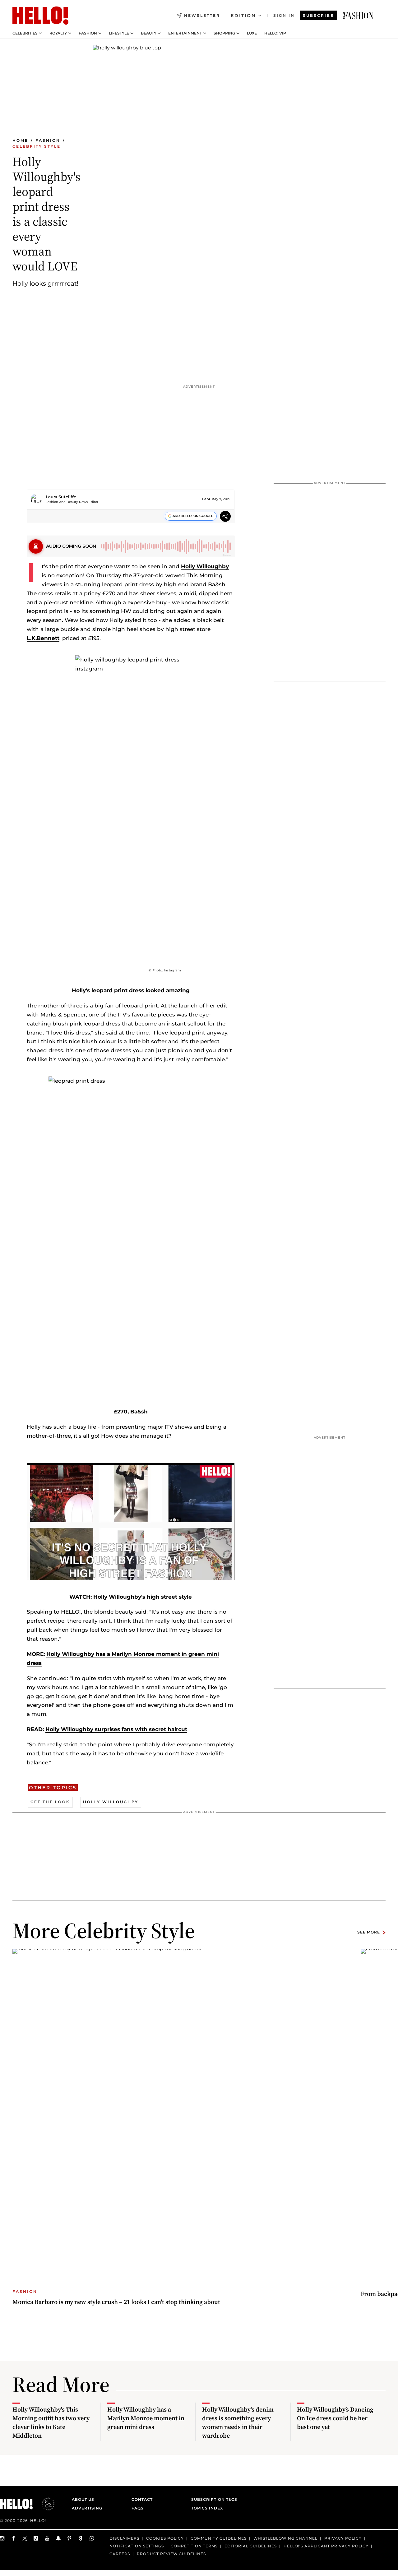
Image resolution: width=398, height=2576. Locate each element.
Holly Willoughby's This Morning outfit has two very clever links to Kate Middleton (51, 2422)
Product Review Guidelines (171, 2554)
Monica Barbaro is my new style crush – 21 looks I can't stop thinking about (116, 2302)
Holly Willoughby (205, 566)
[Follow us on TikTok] (36, 2538)
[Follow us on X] (25, 2538)
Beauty (149, 33)
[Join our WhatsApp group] (92, 2538)
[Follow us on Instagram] (2, 2538)
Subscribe (318, 15)
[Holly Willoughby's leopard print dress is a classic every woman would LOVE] (358, 16)
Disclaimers (124, 2538)
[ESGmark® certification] (44, 2504)
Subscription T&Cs (212, 2499)
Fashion (88, 33)
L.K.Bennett (43, 638)
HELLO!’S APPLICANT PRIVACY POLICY (326, 2546)
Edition (243, 16)
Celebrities (25, 33)
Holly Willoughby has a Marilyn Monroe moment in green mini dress (146, 2418)
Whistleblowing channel (285, 2538)
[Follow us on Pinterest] (70, 2538)
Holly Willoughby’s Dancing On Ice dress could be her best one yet (335, 2418)
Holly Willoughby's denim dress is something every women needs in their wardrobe (238, 2422)
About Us (83, 2499)
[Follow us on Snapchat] (58, 2538)
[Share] (225, 517)
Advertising (87, 2508)
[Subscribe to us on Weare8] (81, 2538)
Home (20, 140)
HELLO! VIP (275, 33)
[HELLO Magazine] (40, 16)
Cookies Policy (165, 2538)
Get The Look (50, 1802)
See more (369, 1932)
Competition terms (194, 2546)
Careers (120, 2554)
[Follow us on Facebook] (14, 2538)
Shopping (224, 33)
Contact (142, 2499)
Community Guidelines (219, 2538)
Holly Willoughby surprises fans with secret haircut (116, 1729)
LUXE (252, 33)
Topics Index (207, 2508)
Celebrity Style (37, 146)
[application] (131, 1522)
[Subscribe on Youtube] (47, 2538)
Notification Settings (137, 2546)
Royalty (58, 33)
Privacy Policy (343, 2538)
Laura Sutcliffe (61, 497)
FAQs (138, 2508)
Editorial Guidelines (251, 2546)
